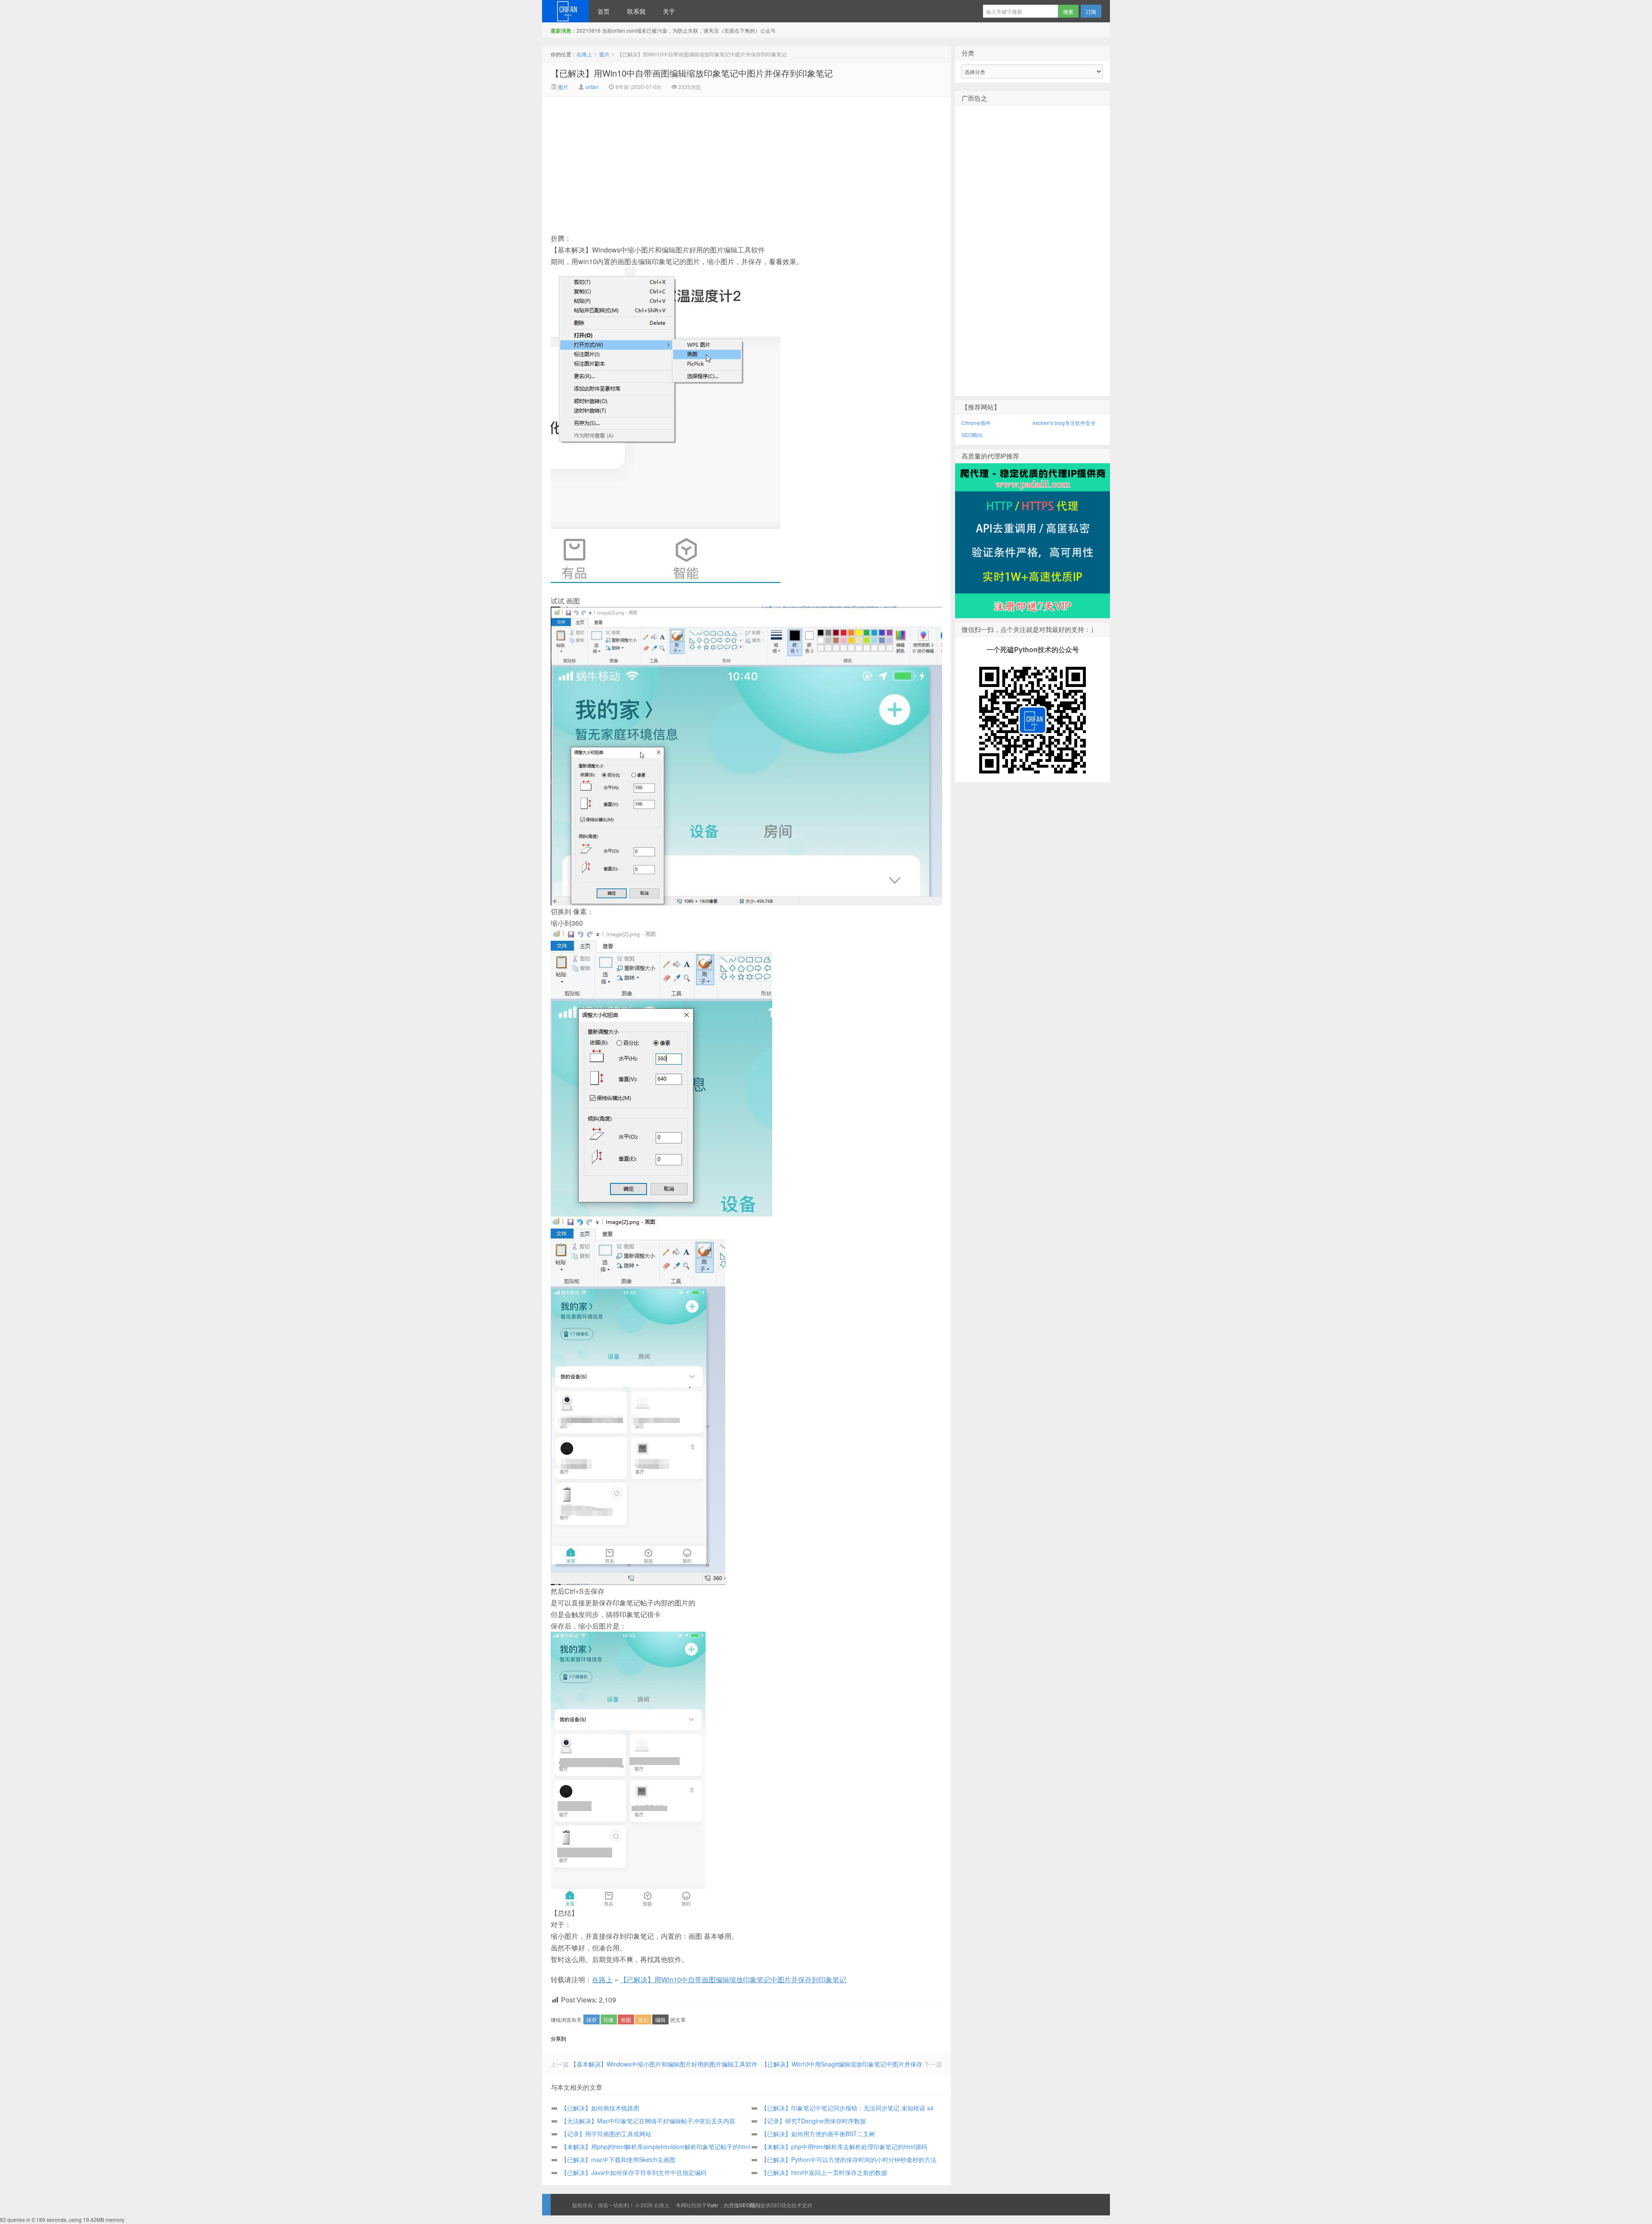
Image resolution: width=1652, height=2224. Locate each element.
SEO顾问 (972, 435)
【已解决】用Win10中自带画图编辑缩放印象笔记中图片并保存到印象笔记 (692, 73)
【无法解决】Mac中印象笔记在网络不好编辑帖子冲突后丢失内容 (648, 2121)
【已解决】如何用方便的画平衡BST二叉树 (818, 2134)
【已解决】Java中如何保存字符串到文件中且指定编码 (634, 2172)
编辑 (660, 2019)
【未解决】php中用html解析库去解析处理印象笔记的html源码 (844, 2147)
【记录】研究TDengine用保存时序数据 (814, 2121)
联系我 (636, 11)
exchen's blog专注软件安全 (1064, 423)
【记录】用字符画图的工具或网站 (606, 2134)
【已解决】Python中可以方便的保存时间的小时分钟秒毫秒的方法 (849, 2159)
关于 (669, 11)
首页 (604, 11)
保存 (592, 2019)
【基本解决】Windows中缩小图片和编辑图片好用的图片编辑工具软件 (664, 2064)
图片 (604, 54)
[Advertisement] (674, 161)
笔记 (643, 2019)
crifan (592, 87)
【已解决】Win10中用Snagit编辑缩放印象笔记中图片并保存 (842, 2064)
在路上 (566, 11)
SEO (776, 2205)
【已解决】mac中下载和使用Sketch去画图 (618, 2159)
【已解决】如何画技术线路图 (600, 2108)
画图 (626, 2019)
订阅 (1091, 11)
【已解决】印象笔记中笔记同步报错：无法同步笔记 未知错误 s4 (847, 2108)
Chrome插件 (976, 423)
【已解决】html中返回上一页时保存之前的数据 (824, 2172)
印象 (609, 2019)
